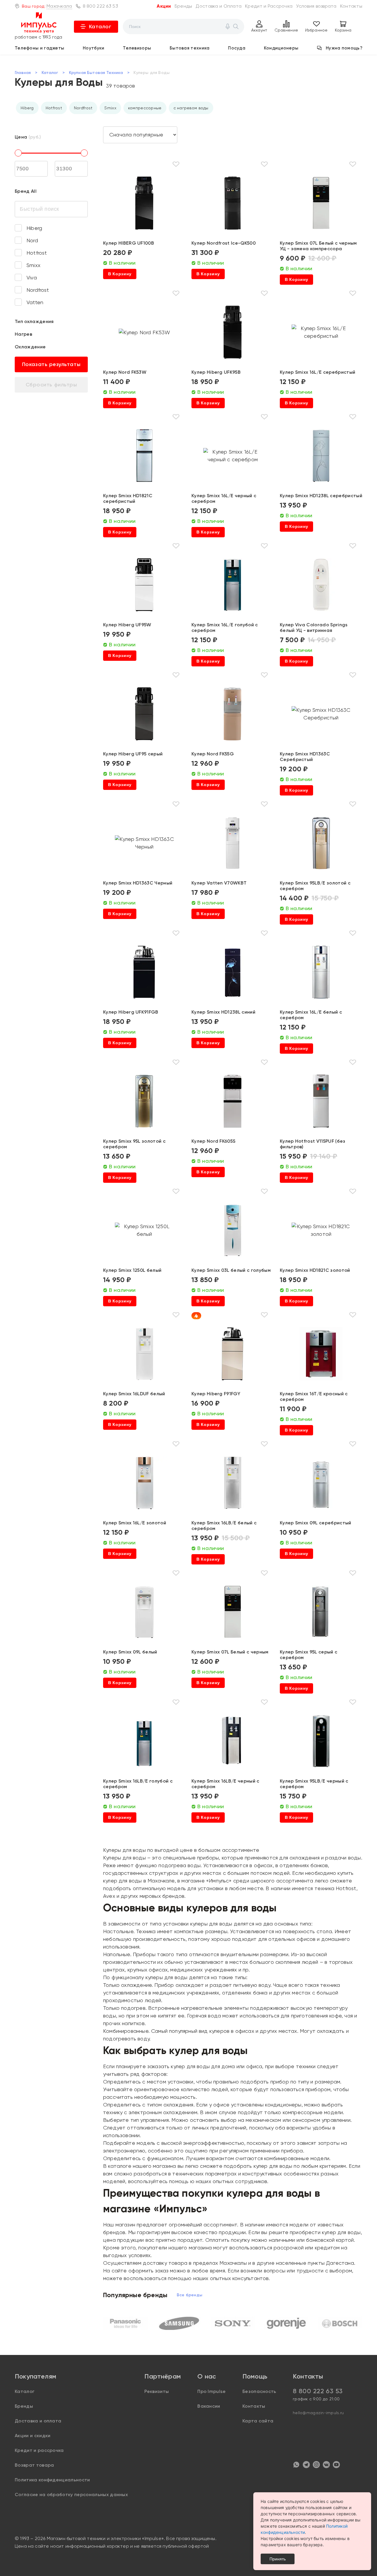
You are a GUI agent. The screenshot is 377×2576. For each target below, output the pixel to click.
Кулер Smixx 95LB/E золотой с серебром (315, 886)
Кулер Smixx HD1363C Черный (138, 883)
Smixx (110, 108)
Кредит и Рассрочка (269, 6)
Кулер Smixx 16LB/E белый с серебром (224, 1526)
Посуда (237, 48)
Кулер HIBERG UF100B (129, 243)
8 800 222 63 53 (100, 6)
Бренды (183, 6)
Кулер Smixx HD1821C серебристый (128, 498)
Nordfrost (83, 108)
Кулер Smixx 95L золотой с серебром (134, 1144)
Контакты (351, 6)
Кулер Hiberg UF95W (127, 625)
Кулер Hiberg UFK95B (216, 372)
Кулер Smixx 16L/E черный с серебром (224, 498)
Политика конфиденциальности (52, 2480)
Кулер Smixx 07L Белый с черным (230, 1652)
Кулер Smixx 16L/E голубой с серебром (225, 627)
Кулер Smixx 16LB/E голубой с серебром (138, 1784)
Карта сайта (258, 2421)
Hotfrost (54, 108)
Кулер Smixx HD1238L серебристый (321, 496)
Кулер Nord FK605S (213, 1141)
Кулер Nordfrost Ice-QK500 (224, 243)
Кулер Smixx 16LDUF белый (134, 1394)
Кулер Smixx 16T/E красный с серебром (314, 1396)
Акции (164, 6)
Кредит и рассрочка (39, 2450)
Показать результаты (51, 364)
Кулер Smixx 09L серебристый (316, 1523)
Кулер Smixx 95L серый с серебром (309, 1655)
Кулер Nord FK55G (213, 754)
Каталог (100, 27)
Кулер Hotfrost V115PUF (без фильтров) (313, 1144)
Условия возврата (316, 6)
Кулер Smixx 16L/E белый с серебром (311, 1015)
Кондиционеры (281, 48)
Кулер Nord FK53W (125, 372)
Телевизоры (137, 48)
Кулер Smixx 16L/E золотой (135, 1523)
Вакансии (209, 2406)
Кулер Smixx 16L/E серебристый (318, 372)
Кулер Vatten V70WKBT (219, 883)
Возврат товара (34, 2465)
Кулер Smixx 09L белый (130, 1652)
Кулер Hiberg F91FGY (216, 1394)
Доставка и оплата (38, 2421)
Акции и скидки (33, 2436)
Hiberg (27, 108)
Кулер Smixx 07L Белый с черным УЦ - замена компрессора (318, 246)
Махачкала (59, 6)
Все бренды (190, 2295)
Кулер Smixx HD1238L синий (223, 1012)
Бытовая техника (190, 48)
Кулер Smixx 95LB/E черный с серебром (314, 1784)
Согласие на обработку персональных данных (71, 2495)
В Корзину (120, 274)
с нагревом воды (191, 108)
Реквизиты (157, 2391)
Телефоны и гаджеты (39, 48)
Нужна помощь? (344, 48)
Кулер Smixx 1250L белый (132, 1270)
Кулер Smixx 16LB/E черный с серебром (225, 1784)
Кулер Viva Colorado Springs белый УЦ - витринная (314, 627)
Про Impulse (212, 2391)
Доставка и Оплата (219, 6)
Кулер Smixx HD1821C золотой (315, 1270)
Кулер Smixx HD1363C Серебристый (305, 757)
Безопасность (259, 2391)
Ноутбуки (94, 48)
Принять (278, 2559)
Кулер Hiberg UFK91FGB (131, 1012)
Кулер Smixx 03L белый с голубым (231, 1270)
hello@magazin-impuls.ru (318, 2413)
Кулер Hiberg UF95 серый (133, 754)
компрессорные (145, 108)
